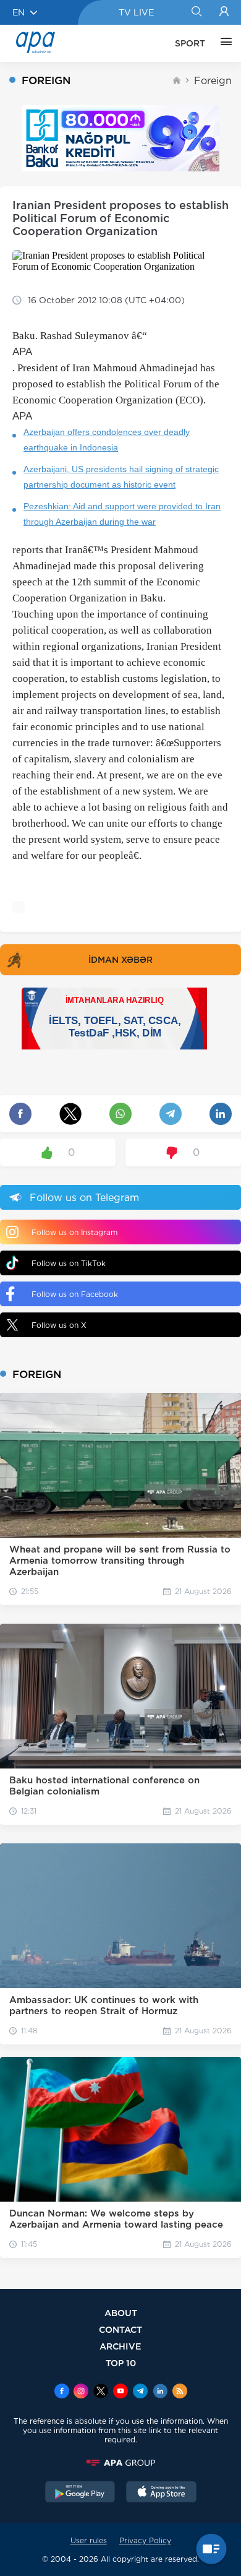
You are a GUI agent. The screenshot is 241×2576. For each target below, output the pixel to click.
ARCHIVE (120, 2346)
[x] (101, 2392)
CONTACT (120, 2329)
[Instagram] (81, 2392)
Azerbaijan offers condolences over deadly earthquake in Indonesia (107, 440)
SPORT (190, 43)
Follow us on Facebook (75, 1294)
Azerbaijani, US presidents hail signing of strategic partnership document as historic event (121, 477)
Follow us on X (59, 1325)
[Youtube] (120, 2392)
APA (22, 352)
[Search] (196, 12)
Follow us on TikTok (69, 1263)
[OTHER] (223, 43)
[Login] (224, 12)
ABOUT (121, 2313)
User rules (89, 2540)
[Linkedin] (160, 2392)
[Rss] (180, 2392)
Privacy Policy (145, 2540)
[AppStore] (161, 2493)
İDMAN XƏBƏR (120, 960)
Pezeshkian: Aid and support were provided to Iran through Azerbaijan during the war (122, 514)
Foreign (213, 81)
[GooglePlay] (80, 2493)
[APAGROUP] (120, 2463)
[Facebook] (62, 2392)
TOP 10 (121, 2363)
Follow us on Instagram (74, 1232)
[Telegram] (140, 2392)
